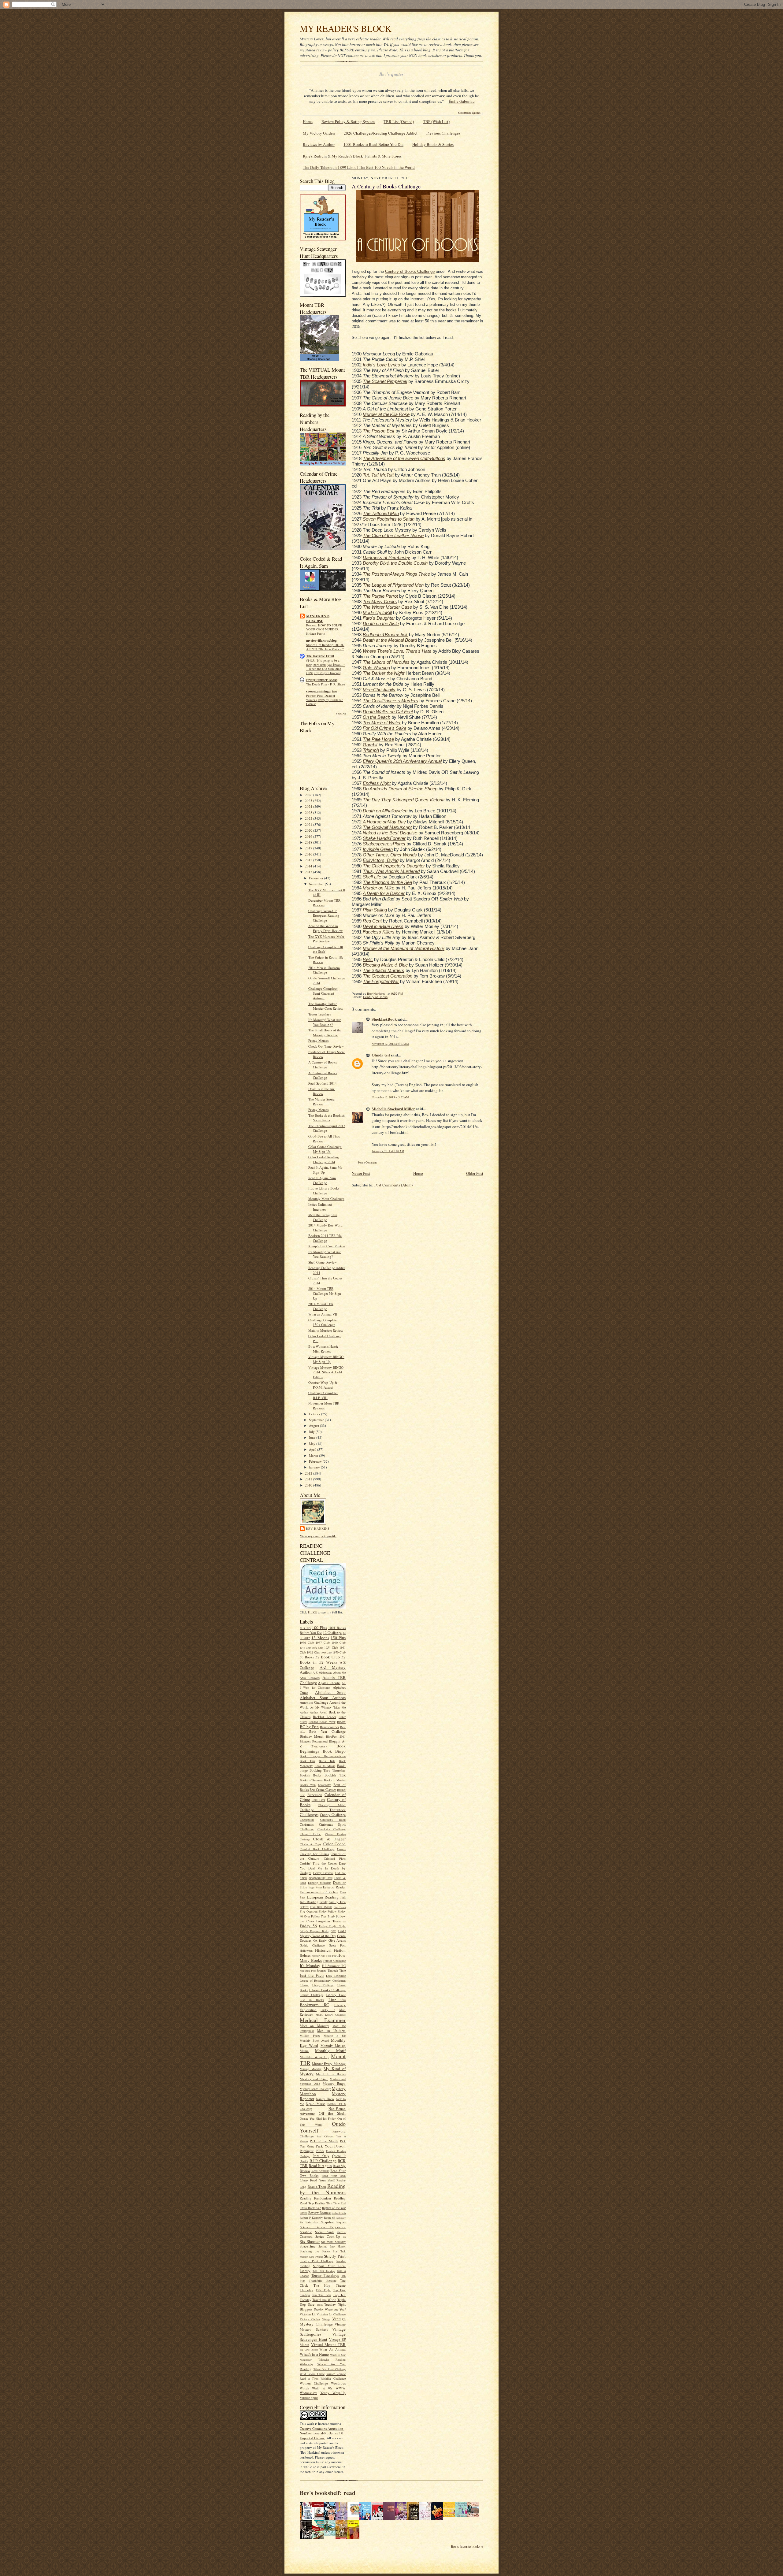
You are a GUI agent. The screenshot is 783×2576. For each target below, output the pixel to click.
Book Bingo (334, 1751)
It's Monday (310, 1965)
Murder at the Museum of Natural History (404, 948)
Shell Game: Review (323, 1262)
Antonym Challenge (314, 1702)
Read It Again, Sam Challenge (322, 1180)
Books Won (308, 1785)
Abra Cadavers (310, 1678)
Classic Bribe (310, 1834)
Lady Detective (336, 1976)
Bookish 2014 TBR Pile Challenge (325, 1238)
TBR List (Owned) (399, 121)
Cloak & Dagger (329, 1839)
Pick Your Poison (331, 2146)
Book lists (327, 1761)
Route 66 (330, 2218)
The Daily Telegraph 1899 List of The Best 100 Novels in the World (359, 167)
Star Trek (339, 2251)
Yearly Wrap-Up (333, 2393)
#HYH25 (305, 1628)
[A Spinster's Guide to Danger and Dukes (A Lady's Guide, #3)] (462, 2516)
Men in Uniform (331, 2030)
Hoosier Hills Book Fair (324, 1956)
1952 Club (317, 1648)
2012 (309, 1473)
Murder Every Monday (329, 2064)
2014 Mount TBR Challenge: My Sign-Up (325, 1293)
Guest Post (337, 1945)
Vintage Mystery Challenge (323, 2321)
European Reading (323, 1897)
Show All (341, 713)
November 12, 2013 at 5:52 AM (390, 1097)
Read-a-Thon (317, 2186)
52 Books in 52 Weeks (323, 1659)
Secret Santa (325, 2232)
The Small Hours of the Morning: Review (325, 1032)
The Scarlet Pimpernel (385, 381)
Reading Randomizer (315, 2198)
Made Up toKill (377, 613)
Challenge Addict (332, 1805)
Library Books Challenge (327, 1990)
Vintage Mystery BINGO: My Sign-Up (326, 1359)
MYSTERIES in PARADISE (318, 618)
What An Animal (332, 2349)
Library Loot (336, 1995)
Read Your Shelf (323, 2180)
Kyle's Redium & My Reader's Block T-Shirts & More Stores (352, 156)
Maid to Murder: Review (326, 1330)
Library (304, 1985)
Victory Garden (310, 2319)
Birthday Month (312, 1736)
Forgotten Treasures (331, 1921)
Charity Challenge (333, 1815)
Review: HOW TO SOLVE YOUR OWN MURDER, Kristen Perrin (324, 629)
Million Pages (310, 2036)
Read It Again (320, 2166)
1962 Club (313, 1652)
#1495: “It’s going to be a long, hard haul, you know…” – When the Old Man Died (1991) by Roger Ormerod (326, 667)
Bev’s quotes (391, 74)
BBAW (341, 1722)
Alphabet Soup (330, 1692)
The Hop (322, 2285)
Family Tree (337, 1902)
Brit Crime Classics (323, 1789)
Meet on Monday (314, 2026)
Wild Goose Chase (312, 2374)
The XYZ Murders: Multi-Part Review (327, 939)
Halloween (306, 1951)
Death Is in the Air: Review (322, 1091)
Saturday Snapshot (320, 2222)
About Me (339, 1672)
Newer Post (361, 1173)
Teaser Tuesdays (320, 1014)
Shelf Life (372, 877)
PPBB (320, 2151)
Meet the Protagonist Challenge (323, 1217)
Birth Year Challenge (327, 1731)
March (314, 1455)
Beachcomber (330, 1727)
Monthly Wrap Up (314, 2057)
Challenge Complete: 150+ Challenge (323, 1322)
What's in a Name (314, 2354)
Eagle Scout (315, 1887)
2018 (309, 842)
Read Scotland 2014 (323, 1083)
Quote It (339, 2156)
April (313, 1449)
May (313, 1444)
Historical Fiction (330, 1950)
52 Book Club (328, 1657)
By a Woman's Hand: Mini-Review (323, 1349)
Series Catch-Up (328, 2236)
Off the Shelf (332, 2113)
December (317, 878)
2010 (309, 1485)
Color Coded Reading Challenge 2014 (324, 1159)
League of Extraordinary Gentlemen (323, 1980)
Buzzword (315, 1795)
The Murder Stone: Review (322, 1102)
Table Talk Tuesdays (324, 2271)
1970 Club (339, 1652)
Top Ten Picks (322, 2295)
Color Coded (335, 1844)
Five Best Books (321, 1907)
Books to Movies (335, 1780)
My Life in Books (331, 2074)
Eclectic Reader (334, 1887)
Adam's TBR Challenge (323, 1680)
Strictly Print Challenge (317, 2261)
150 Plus (338, 1638)
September (317, 1420)
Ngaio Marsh (316, 2104)
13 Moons (320, 1638)
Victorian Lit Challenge (331, 2314)
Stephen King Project (311, 2257)
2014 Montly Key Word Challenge (325, 1228)
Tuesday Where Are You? (330, 2309)
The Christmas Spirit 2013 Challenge (327, 1128)
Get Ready (320, 1940)
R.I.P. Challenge (323, 2161)
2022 (309, 818)
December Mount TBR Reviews (324, 903)
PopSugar (307, 2151)
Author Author (309, 1712)
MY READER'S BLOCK (346, 28)
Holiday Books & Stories (433, 144)
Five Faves (340, 1907)
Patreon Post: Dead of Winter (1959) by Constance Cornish (325, 700)
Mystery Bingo (334, 2083)
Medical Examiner (323, 2020)
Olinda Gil (381, 1055)
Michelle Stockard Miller (393, 1109)
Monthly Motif (330, 2051)
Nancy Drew (325, 2099)
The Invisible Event (320, 656)
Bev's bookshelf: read (328, 2493)
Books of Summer (311, 1780)
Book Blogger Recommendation (323, 1756)
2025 (309, 801)
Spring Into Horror (332, 2246)
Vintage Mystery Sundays (323, 2327)
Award (323, 1712)
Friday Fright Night (332, 1926)
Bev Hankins (318, 1528)
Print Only (321, 2156)
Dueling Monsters (320, 1883)
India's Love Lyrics (381, 365)
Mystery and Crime (314, 2079)
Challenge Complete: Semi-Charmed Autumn (323, 993)
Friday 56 (308, 1926)
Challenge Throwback (323, 1810)
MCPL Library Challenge (331, 2015)
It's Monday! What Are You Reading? (325, 1022)
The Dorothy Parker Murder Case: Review (326, 1006)
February (316, 1461)
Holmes (305, 1955)
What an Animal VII (323, 1314)
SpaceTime (308, 2246)
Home (308, 121)
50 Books (307, 1657)
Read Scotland (320, 2171)
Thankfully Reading (323, 2281)
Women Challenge (314, 2383)
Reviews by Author (319, 144)
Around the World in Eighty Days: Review (325, 928)
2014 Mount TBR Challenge (321, 1306)
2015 (309, 860)
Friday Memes (318, 1040)
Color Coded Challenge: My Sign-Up (325, 1149)
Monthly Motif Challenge (326, 1199)
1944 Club (305, 1648)
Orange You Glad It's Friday (318, 2118)
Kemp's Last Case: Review (327, 1246)
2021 (309, 824)
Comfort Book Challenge (317, 1849)
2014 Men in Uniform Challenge (324, 970)
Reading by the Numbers (323, 2189)
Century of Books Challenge (410, 271)
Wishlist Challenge (333, 2378)
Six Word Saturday (333, 2242)
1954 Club (331, 1647)
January (315, 1467)
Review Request (319, 2212)
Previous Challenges (443, 133)
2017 (309, 848)
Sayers (341, 2222)
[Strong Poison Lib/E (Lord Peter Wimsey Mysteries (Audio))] (355, 2516)
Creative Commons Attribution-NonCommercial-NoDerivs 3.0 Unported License (322, 2433)
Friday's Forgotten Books (314, 1931)
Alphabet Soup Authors (323, 1698)
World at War (322, 2388)
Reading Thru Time (327, 2203)
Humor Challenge (334, 1961)
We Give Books (309, 2350)
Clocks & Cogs (310, 1844)
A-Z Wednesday (322, 1672)
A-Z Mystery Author (323, 1670)
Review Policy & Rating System (348, 121)
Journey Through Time (331, 1970)
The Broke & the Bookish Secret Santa (327, 1118)
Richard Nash (339, 2213)
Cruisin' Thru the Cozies (318, 1863)
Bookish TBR (335, 1775)
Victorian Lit (308, 2314)
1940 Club (339, 1642)
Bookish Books (310, 1775)
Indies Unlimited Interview (320, 1207)
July (312, 1432)
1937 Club (323, 1642)
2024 (309, 806)
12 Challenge (332, 1633)
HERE (312, 1612)
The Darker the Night (384, 673)
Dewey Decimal (323, 1873)
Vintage (326, 2319)
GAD (333, 1931)
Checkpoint (307, 1820)
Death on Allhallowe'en (385, 811)
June (313, 1437)
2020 (309, 830)
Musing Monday (311, 2069)
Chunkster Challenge (332, 1829)
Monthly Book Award (314, 2040)
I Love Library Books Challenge (324, 1191)
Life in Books (312, 2000)
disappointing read (320, 1878)
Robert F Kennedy (311, 2218)
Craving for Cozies (314, 1854)
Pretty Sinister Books (322, 680)
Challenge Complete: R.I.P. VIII (323, 1395)
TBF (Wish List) (436, 121)
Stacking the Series (315, 2251)
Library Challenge (323, 1985)
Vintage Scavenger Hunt (323, 2337)
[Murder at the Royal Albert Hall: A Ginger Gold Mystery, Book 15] (474, 2516)
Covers (341, 1849)
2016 (309, 854)
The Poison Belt (379, 431)
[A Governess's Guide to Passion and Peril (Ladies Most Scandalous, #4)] (451, 2516)
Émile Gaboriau (462, 101)
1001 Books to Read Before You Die (373, 144)
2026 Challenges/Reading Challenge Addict (381, 133)
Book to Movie (325, 1766)
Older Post (475, 1173)
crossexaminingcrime (322, 691)
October (315, 1414)
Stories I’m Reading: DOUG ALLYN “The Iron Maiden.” (325, 647)
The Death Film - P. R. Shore (326, 684)
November (317, 884)
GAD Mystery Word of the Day (323, 1933)
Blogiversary (319, 1746)
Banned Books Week (322, 1722)
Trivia (320, 2305)
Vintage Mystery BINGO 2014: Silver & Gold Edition (326, 1372)
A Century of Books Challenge (323, 1065)
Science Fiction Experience (323, 2227)
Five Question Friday (313, 1911)
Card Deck (319, 1800)
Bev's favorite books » (467, 2546)
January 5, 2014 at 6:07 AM (388, 1151)
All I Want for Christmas (323, 1685)
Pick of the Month (324, 2141)
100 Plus (319, 1628)
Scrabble (306, 2232)
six (344, 2237)
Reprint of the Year (334, 2208)
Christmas (307, 1824)
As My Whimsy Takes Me (328, 1707)
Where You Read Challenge (330, 2369)
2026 (309, 795)
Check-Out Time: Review (326, 1046)
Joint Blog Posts (308, 1971)
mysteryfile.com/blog (321, 640)
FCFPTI (304, 1907)
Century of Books (375, 997)
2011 (309, 1479)
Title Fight (323, 2290)
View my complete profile (318, 1536)
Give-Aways (337, 1940)
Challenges (309, 1814)
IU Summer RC (334, 1966)
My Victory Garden (319, 133)
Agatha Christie (329, 1683)
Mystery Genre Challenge (315, 2089)
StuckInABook (384, 1019)
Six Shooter (310, 2241)
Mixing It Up (335, 2036)
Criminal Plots (335, 1858)
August (314, 1425)
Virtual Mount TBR (328, 2344)
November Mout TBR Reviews (324, 1406)
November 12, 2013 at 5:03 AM (390, 1044)
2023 (309, 813)
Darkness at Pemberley (386, 558)
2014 (309, 866)
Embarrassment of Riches (319, 1892)
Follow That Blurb (323, 1916)
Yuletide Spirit (309, 2398)
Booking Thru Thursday (328, 1770)
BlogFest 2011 (336, 1736)
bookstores (325, 1785)
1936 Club (307, 1642)
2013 (309, 872)
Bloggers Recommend (314, 1741)
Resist (304, 2213)
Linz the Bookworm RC (323, 2002)
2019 (309, 836)
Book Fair (307, 1761)
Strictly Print (335, 2256)
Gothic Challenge (312, 1945)
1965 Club (326, 1653)
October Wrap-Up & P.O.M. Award (323, 1385)
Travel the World (324, 2300)
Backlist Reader (325, 1717)
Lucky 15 (328, 2010)
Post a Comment (367, 1162)
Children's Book (333, 1820)
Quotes (304, 2161)
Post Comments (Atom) (393, 1185)
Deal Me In (318, 1868)
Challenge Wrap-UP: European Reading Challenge (324, 915)
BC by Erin (309, 1727)
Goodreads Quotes (469, 113)
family (324, 1902)
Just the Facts (312, 1975)
